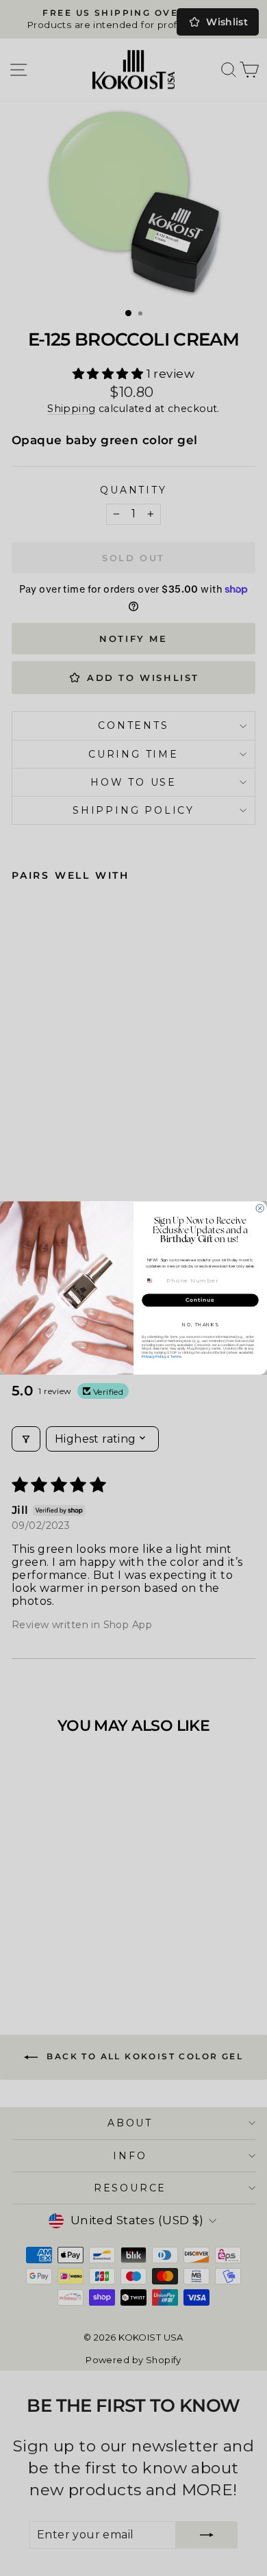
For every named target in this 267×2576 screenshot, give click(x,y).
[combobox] (154, 1280)
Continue (200, 1300)
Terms (176, 1357)
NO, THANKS (200, 1325)
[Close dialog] (260, 1208)
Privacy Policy (154, 1357)
